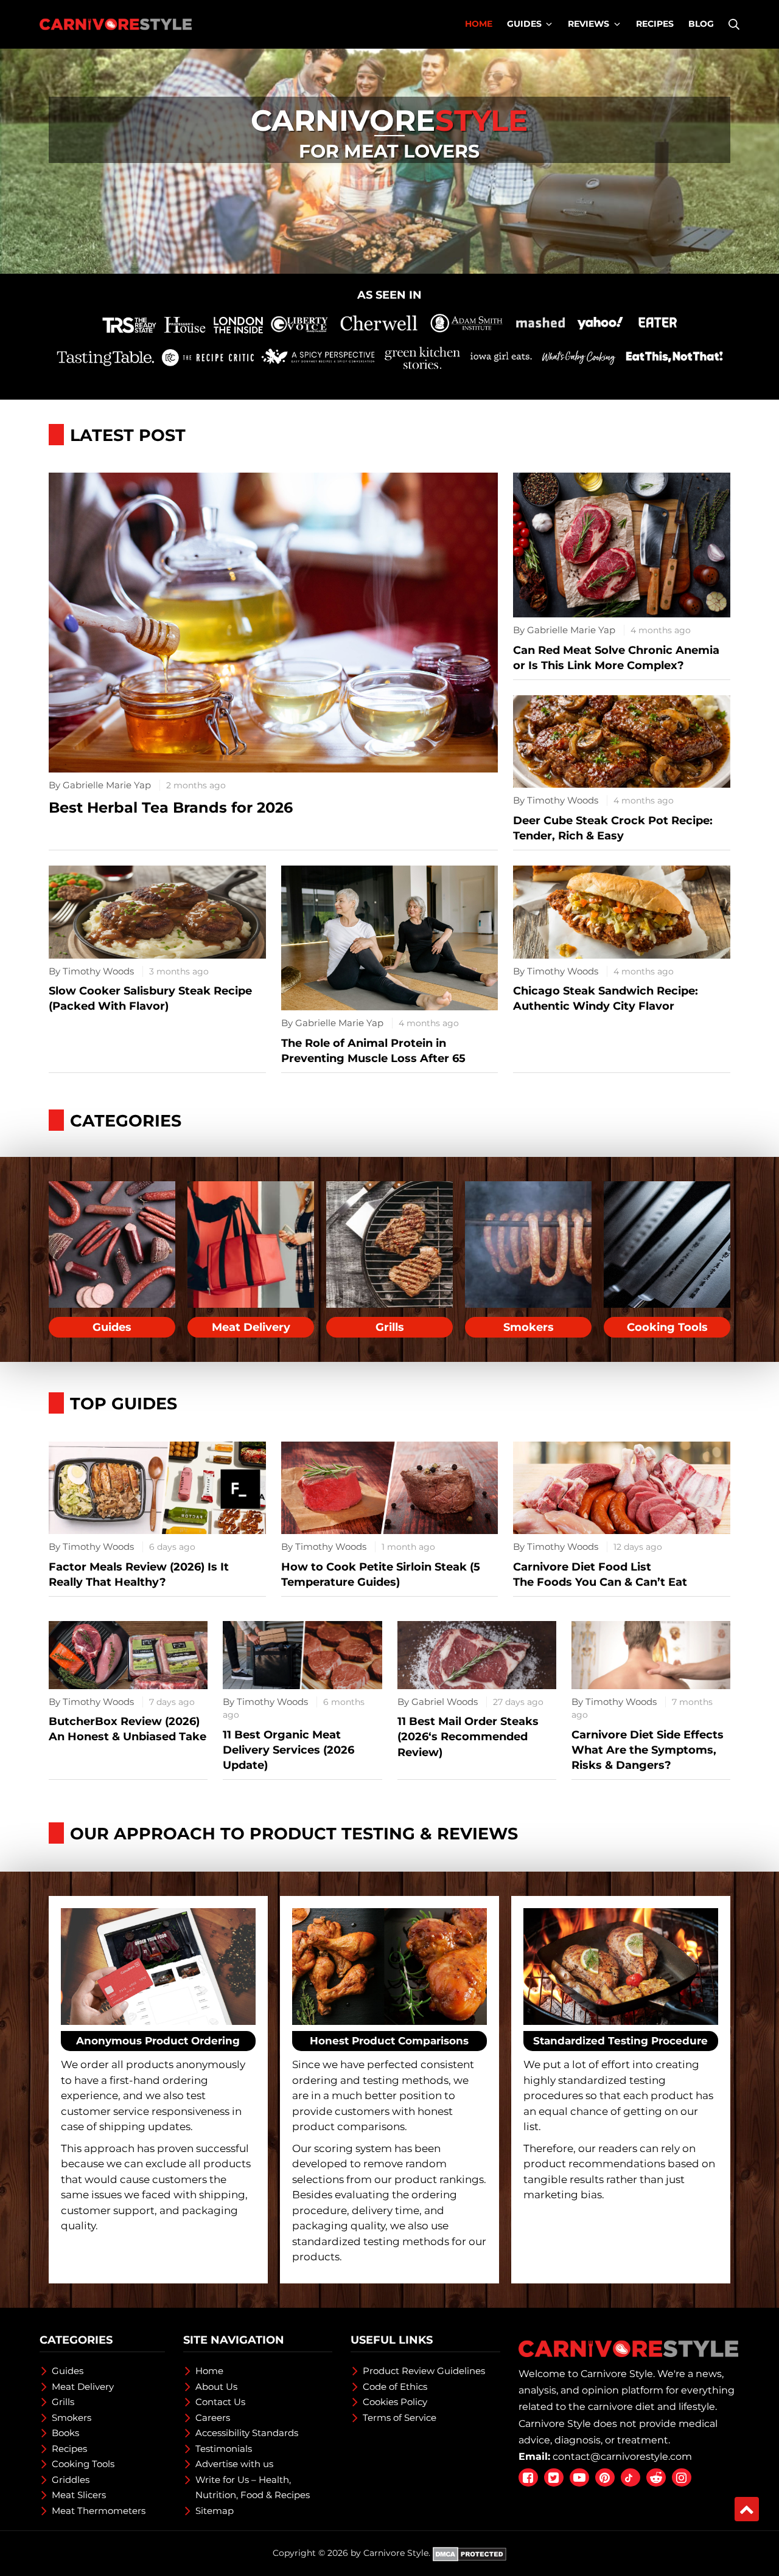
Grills (390, 1327)
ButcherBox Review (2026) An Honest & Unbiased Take (128, 1729)
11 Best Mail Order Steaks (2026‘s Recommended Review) (468, 1737)
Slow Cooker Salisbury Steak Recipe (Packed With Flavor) (150, 998)
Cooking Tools (667, 1327)
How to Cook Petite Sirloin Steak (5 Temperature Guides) (381, 1574)
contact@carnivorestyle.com (622, 2456)
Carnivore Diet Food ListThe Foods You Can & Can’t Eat (600, 1574)
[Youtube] (579, 2477)
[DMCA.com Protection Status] (470, 2553)
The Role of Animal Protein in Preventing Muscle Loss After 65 (373, 1051)
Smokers (529, 1327)
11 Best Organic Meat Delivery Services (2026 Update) (288, 1750)
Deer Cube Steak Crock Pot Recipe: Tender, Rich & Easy (613, 828)
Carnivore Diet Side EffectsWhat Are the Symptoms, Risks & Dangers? (648, 1750)
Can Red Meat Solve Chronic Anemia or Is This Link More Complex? (616, 658)
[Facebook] (528, 2477)
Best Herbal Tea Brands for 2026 (171, 807)
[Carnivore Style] (116, 24)
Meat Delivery (251, 1327)
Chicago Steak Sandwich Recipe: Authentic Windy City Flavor (606, 998)
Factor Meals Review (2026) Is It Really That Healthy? (139, 1574)
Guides (112, 1327)
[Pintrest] (605, 2477)
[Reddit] (656, 2477)
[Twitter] (554, 2477)
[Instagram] (682, 2477)
